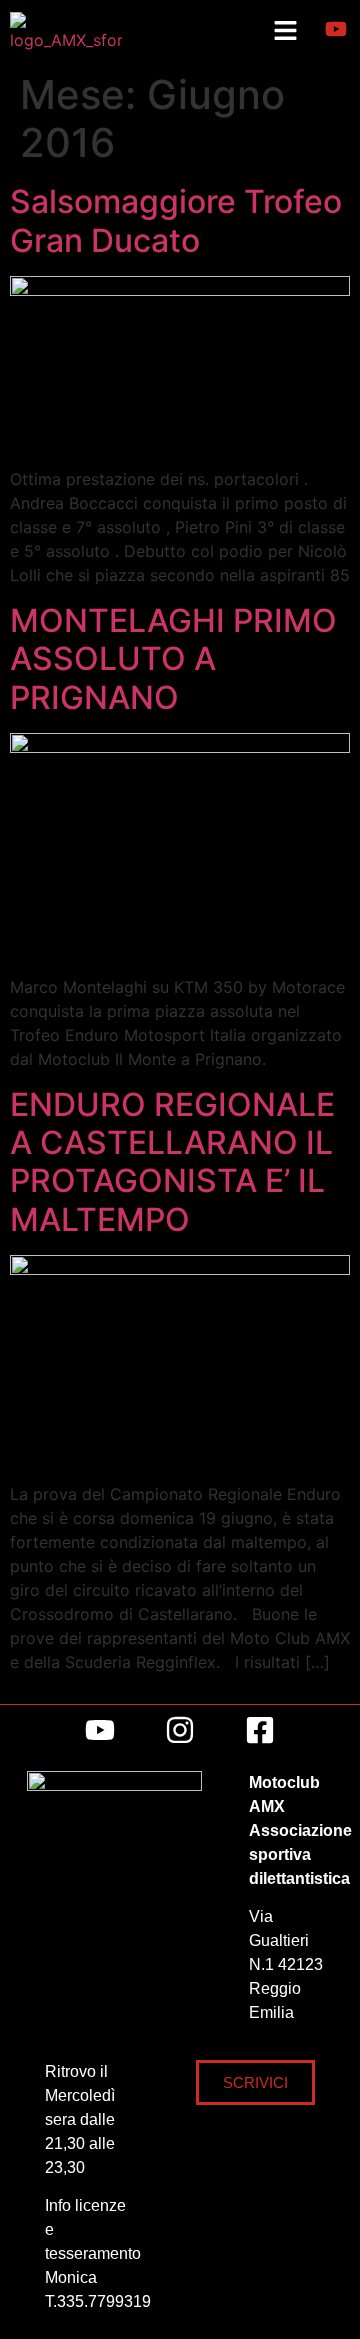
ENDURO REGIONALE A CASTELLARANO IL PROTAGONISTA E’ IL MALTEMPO (172, 1162)
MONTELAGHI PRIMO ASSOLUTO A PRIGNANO (173, 659)
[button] (285, 31)
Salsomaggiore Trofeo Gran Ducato (176, 220)
